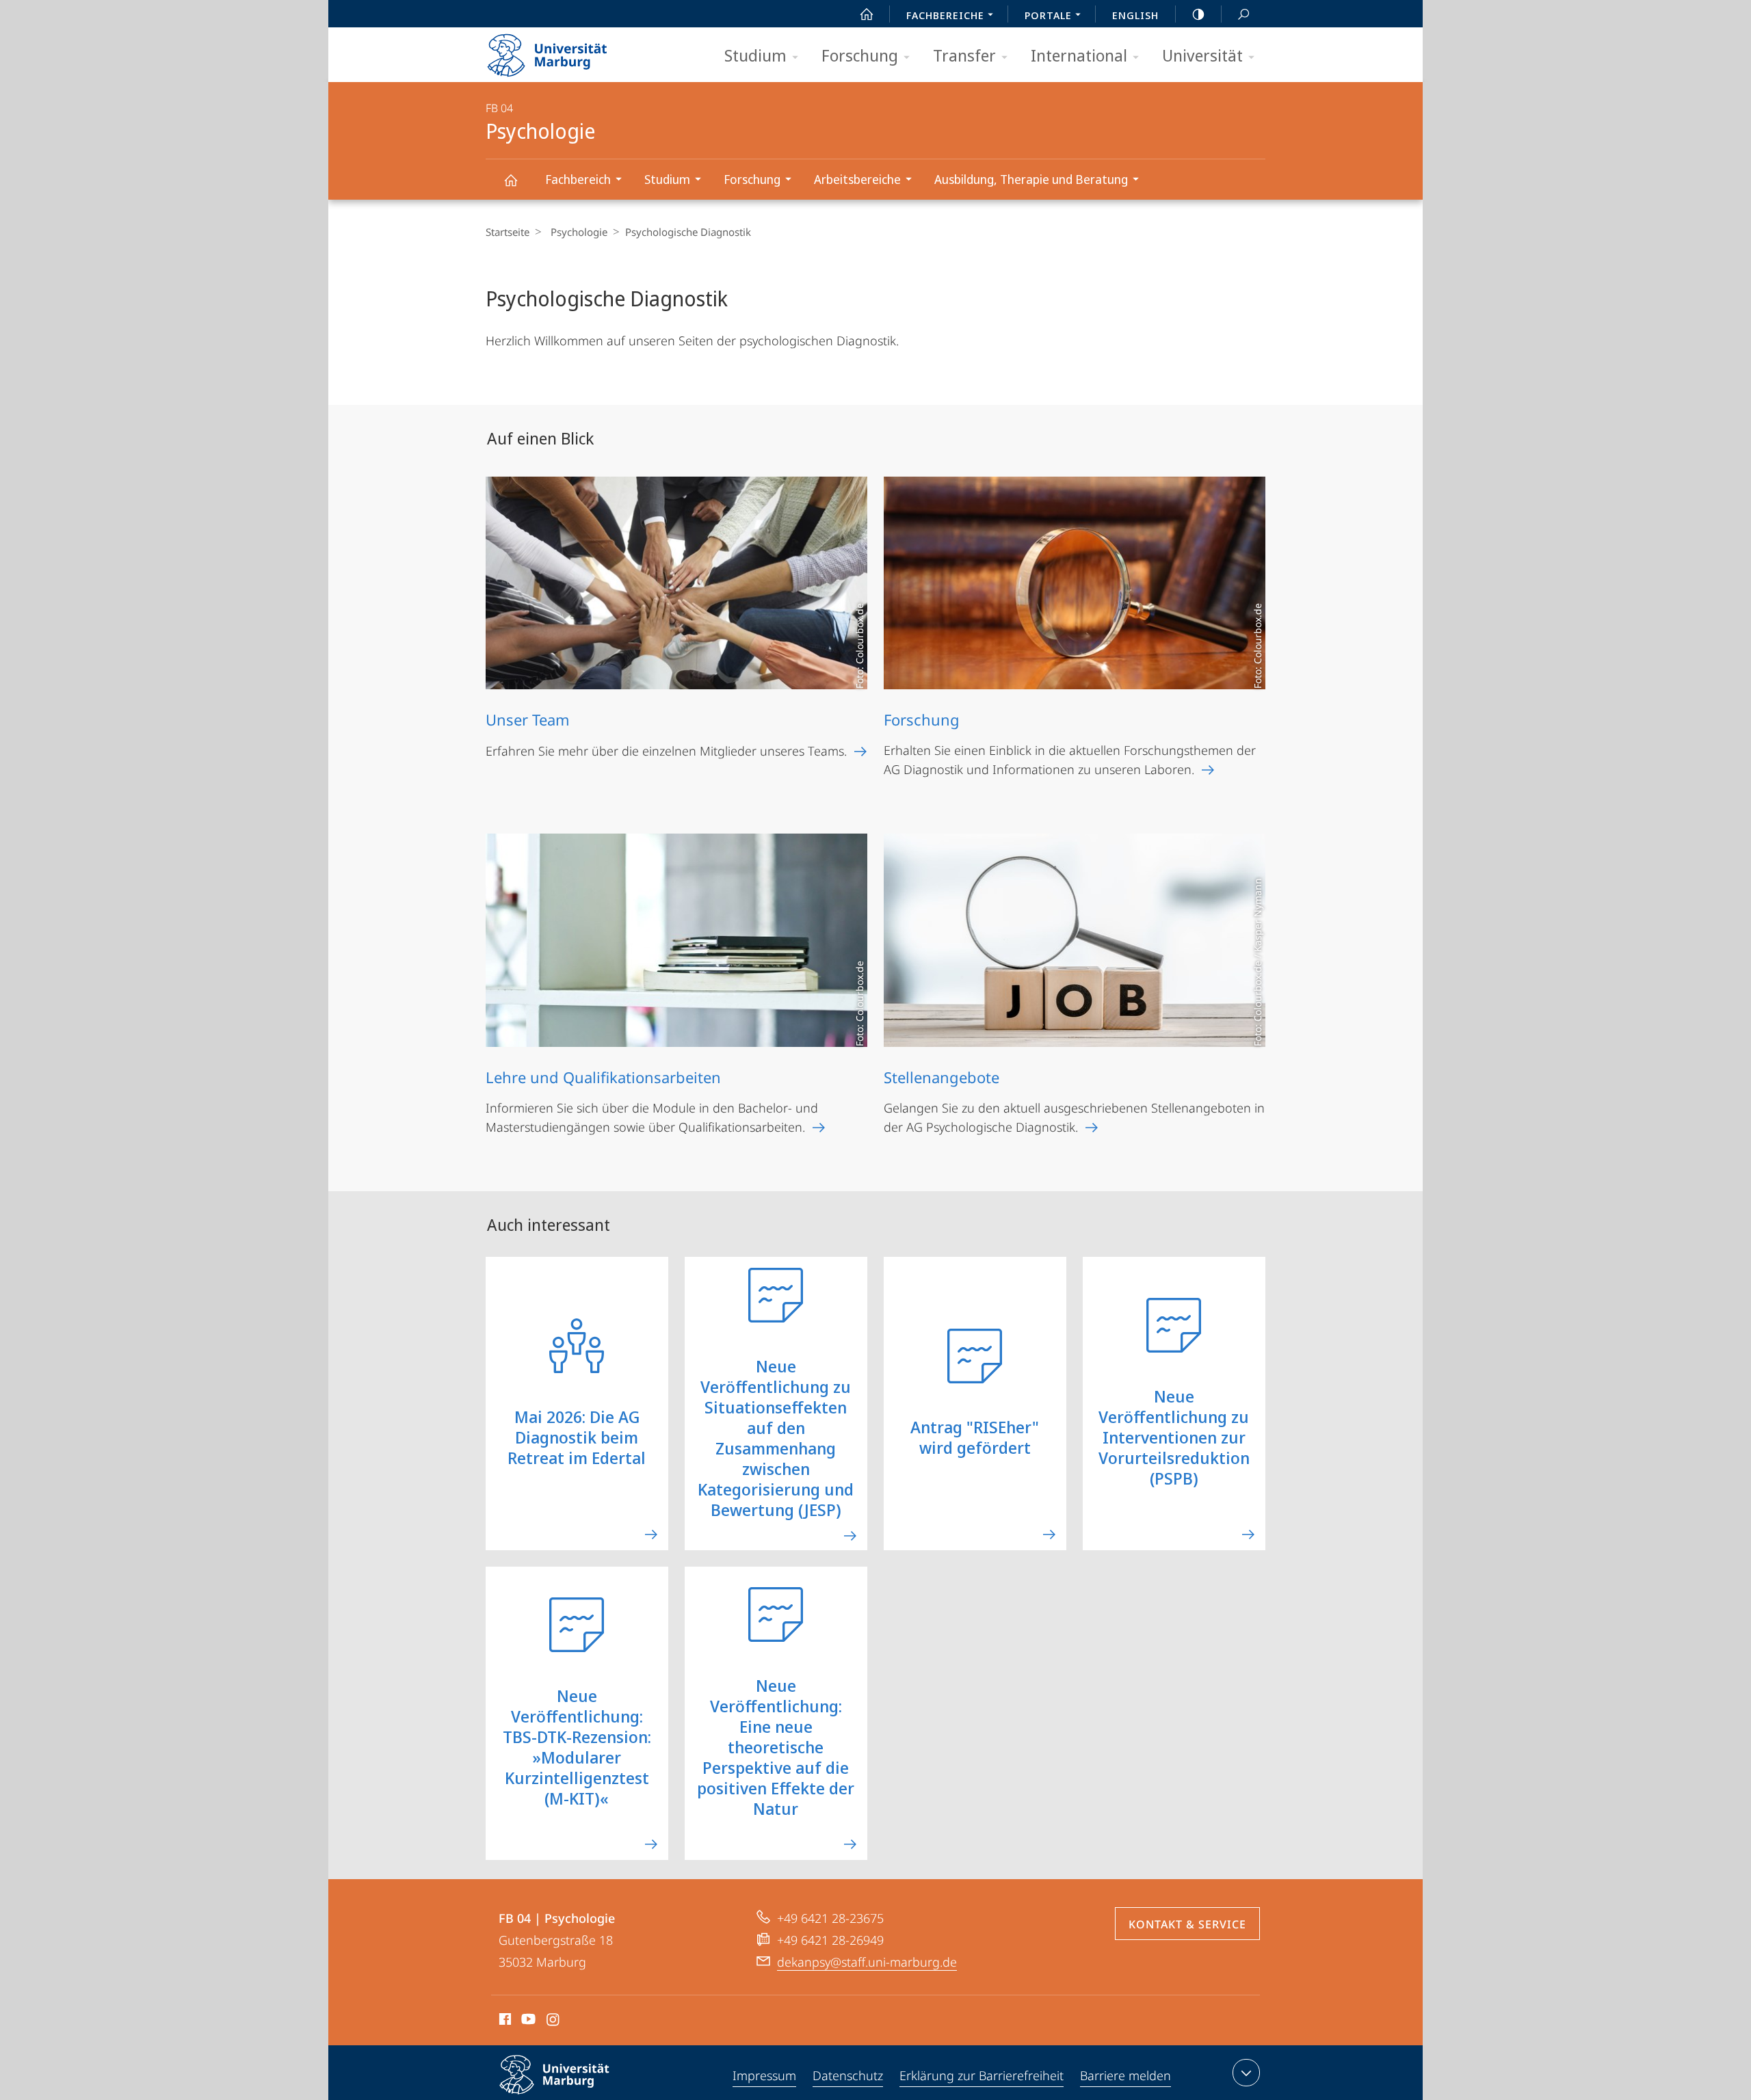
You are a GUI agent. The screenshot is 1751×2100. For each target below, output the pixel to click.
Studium (755, 55)
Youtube (527, 2021)
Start (867, 14)
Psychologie (510, 180)
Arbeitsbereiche (857, 179)
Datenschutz (848, 2075)
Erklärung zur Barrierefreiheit (982, 2075)
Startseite (508, 232)
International (1079, 55)
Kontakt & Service (1187, 1924)
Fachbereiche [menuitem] (945, 15)
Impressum (764, 2075)
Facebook (504, 2021)
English (1135, 15)
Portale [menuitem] (1048, 15)
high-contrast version (1198, 14)
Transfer (964, 55)
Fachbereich (578, 179)
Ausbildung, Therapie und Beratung (1031, 179)
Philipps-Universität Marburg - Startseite (571, 51)
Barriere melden (1125, 2075)
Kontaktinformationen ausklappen (1246, 2073)
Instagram (554, 2021)
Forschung (860, 55)
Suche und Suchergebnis (1243, 14)
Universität (1202, 55)
